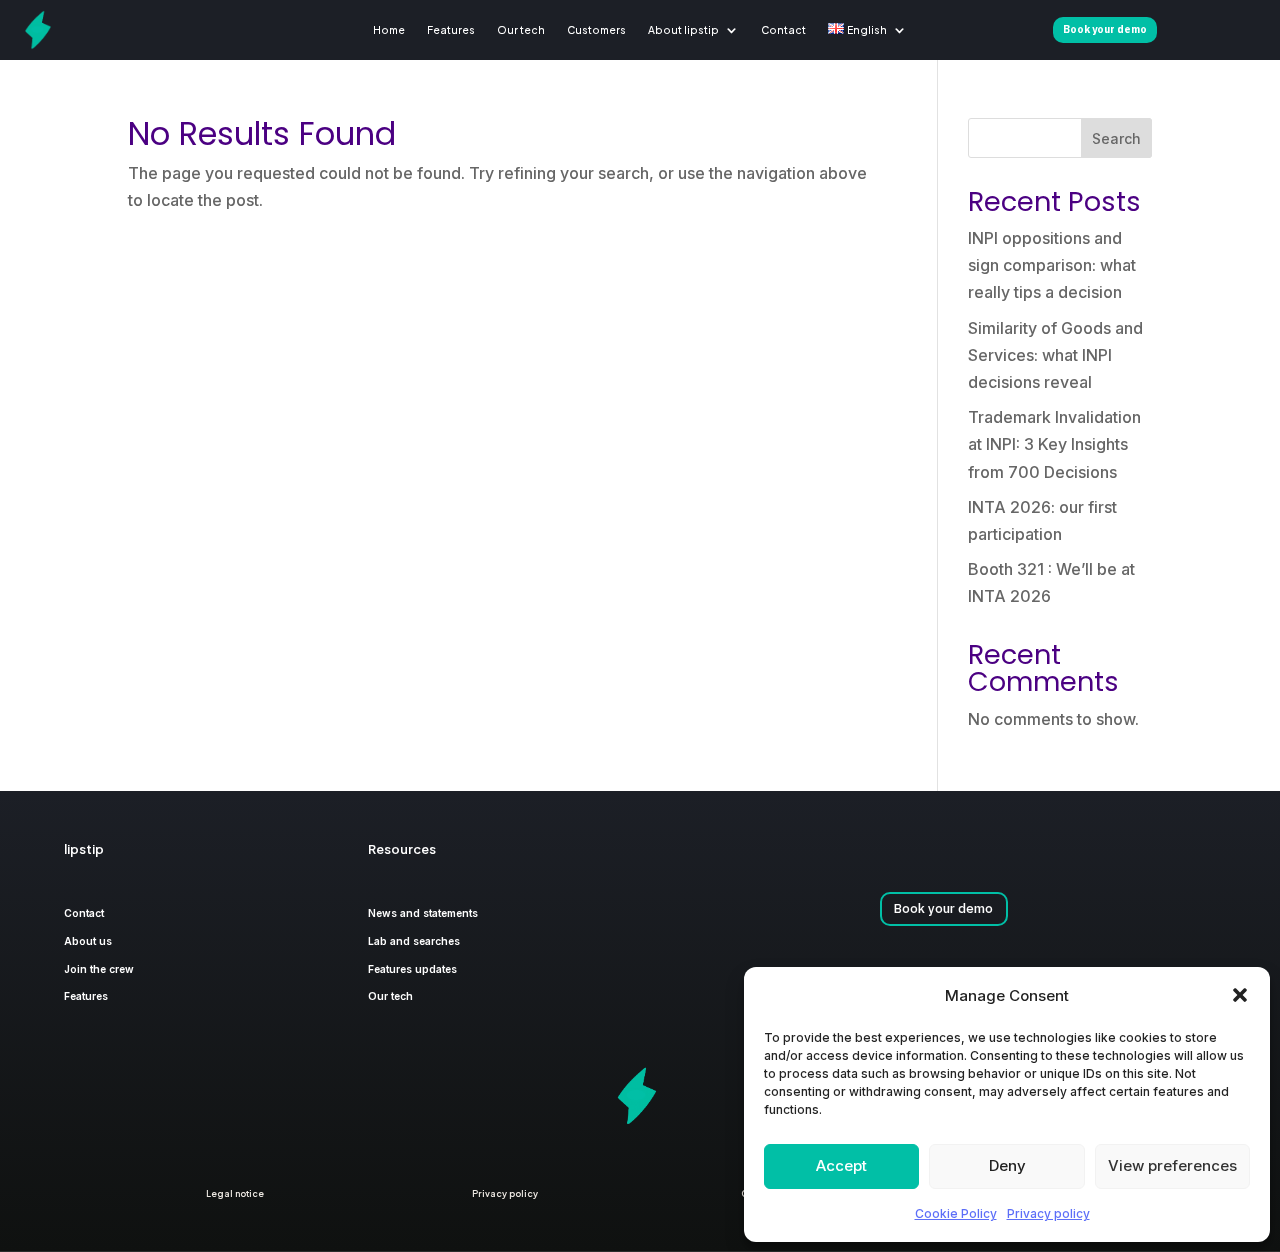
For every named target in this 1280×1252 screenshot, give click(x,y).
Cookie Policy (956, 1213)
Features (451, 29)
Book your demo (943, 908)
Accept (841, 1165)
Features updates (412, 969)
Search (1116, 138)
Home (389, 29)
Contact (783, 29)
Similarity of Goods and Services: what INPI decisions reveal (1055, 355)
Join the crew (99, 969)
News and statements (423, 913)
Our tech (521, 29)
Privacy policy (1048, 1213)
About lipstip (683, 29)
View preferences (1172, 1165)
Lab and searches (414, 941)
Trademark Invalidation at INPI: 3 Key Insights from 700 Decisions (1054, 444)
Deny (1007, 1165)
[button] (1240, 995)
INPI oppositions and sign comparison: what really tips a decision (1052, 265)
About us (88, 941)
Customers (596, 29)
